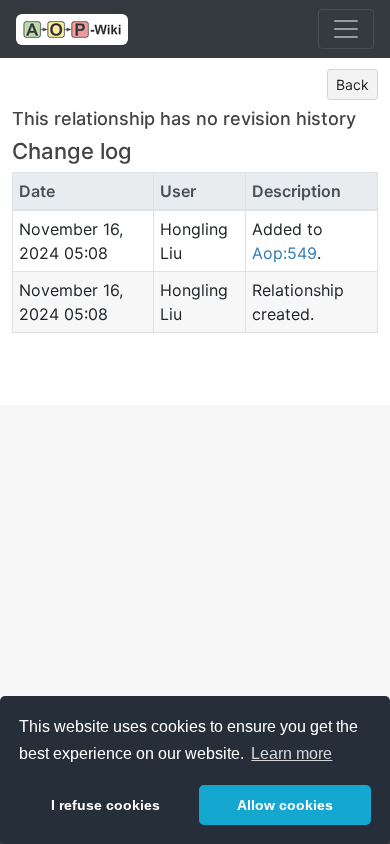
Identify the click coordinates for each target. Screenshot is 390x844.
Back (352, 84)
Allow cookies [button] (285, 805)
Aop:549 (284, 253)
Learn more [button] (291, 753)
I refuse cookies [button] (105, 805)
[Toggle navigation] (346, 29)
